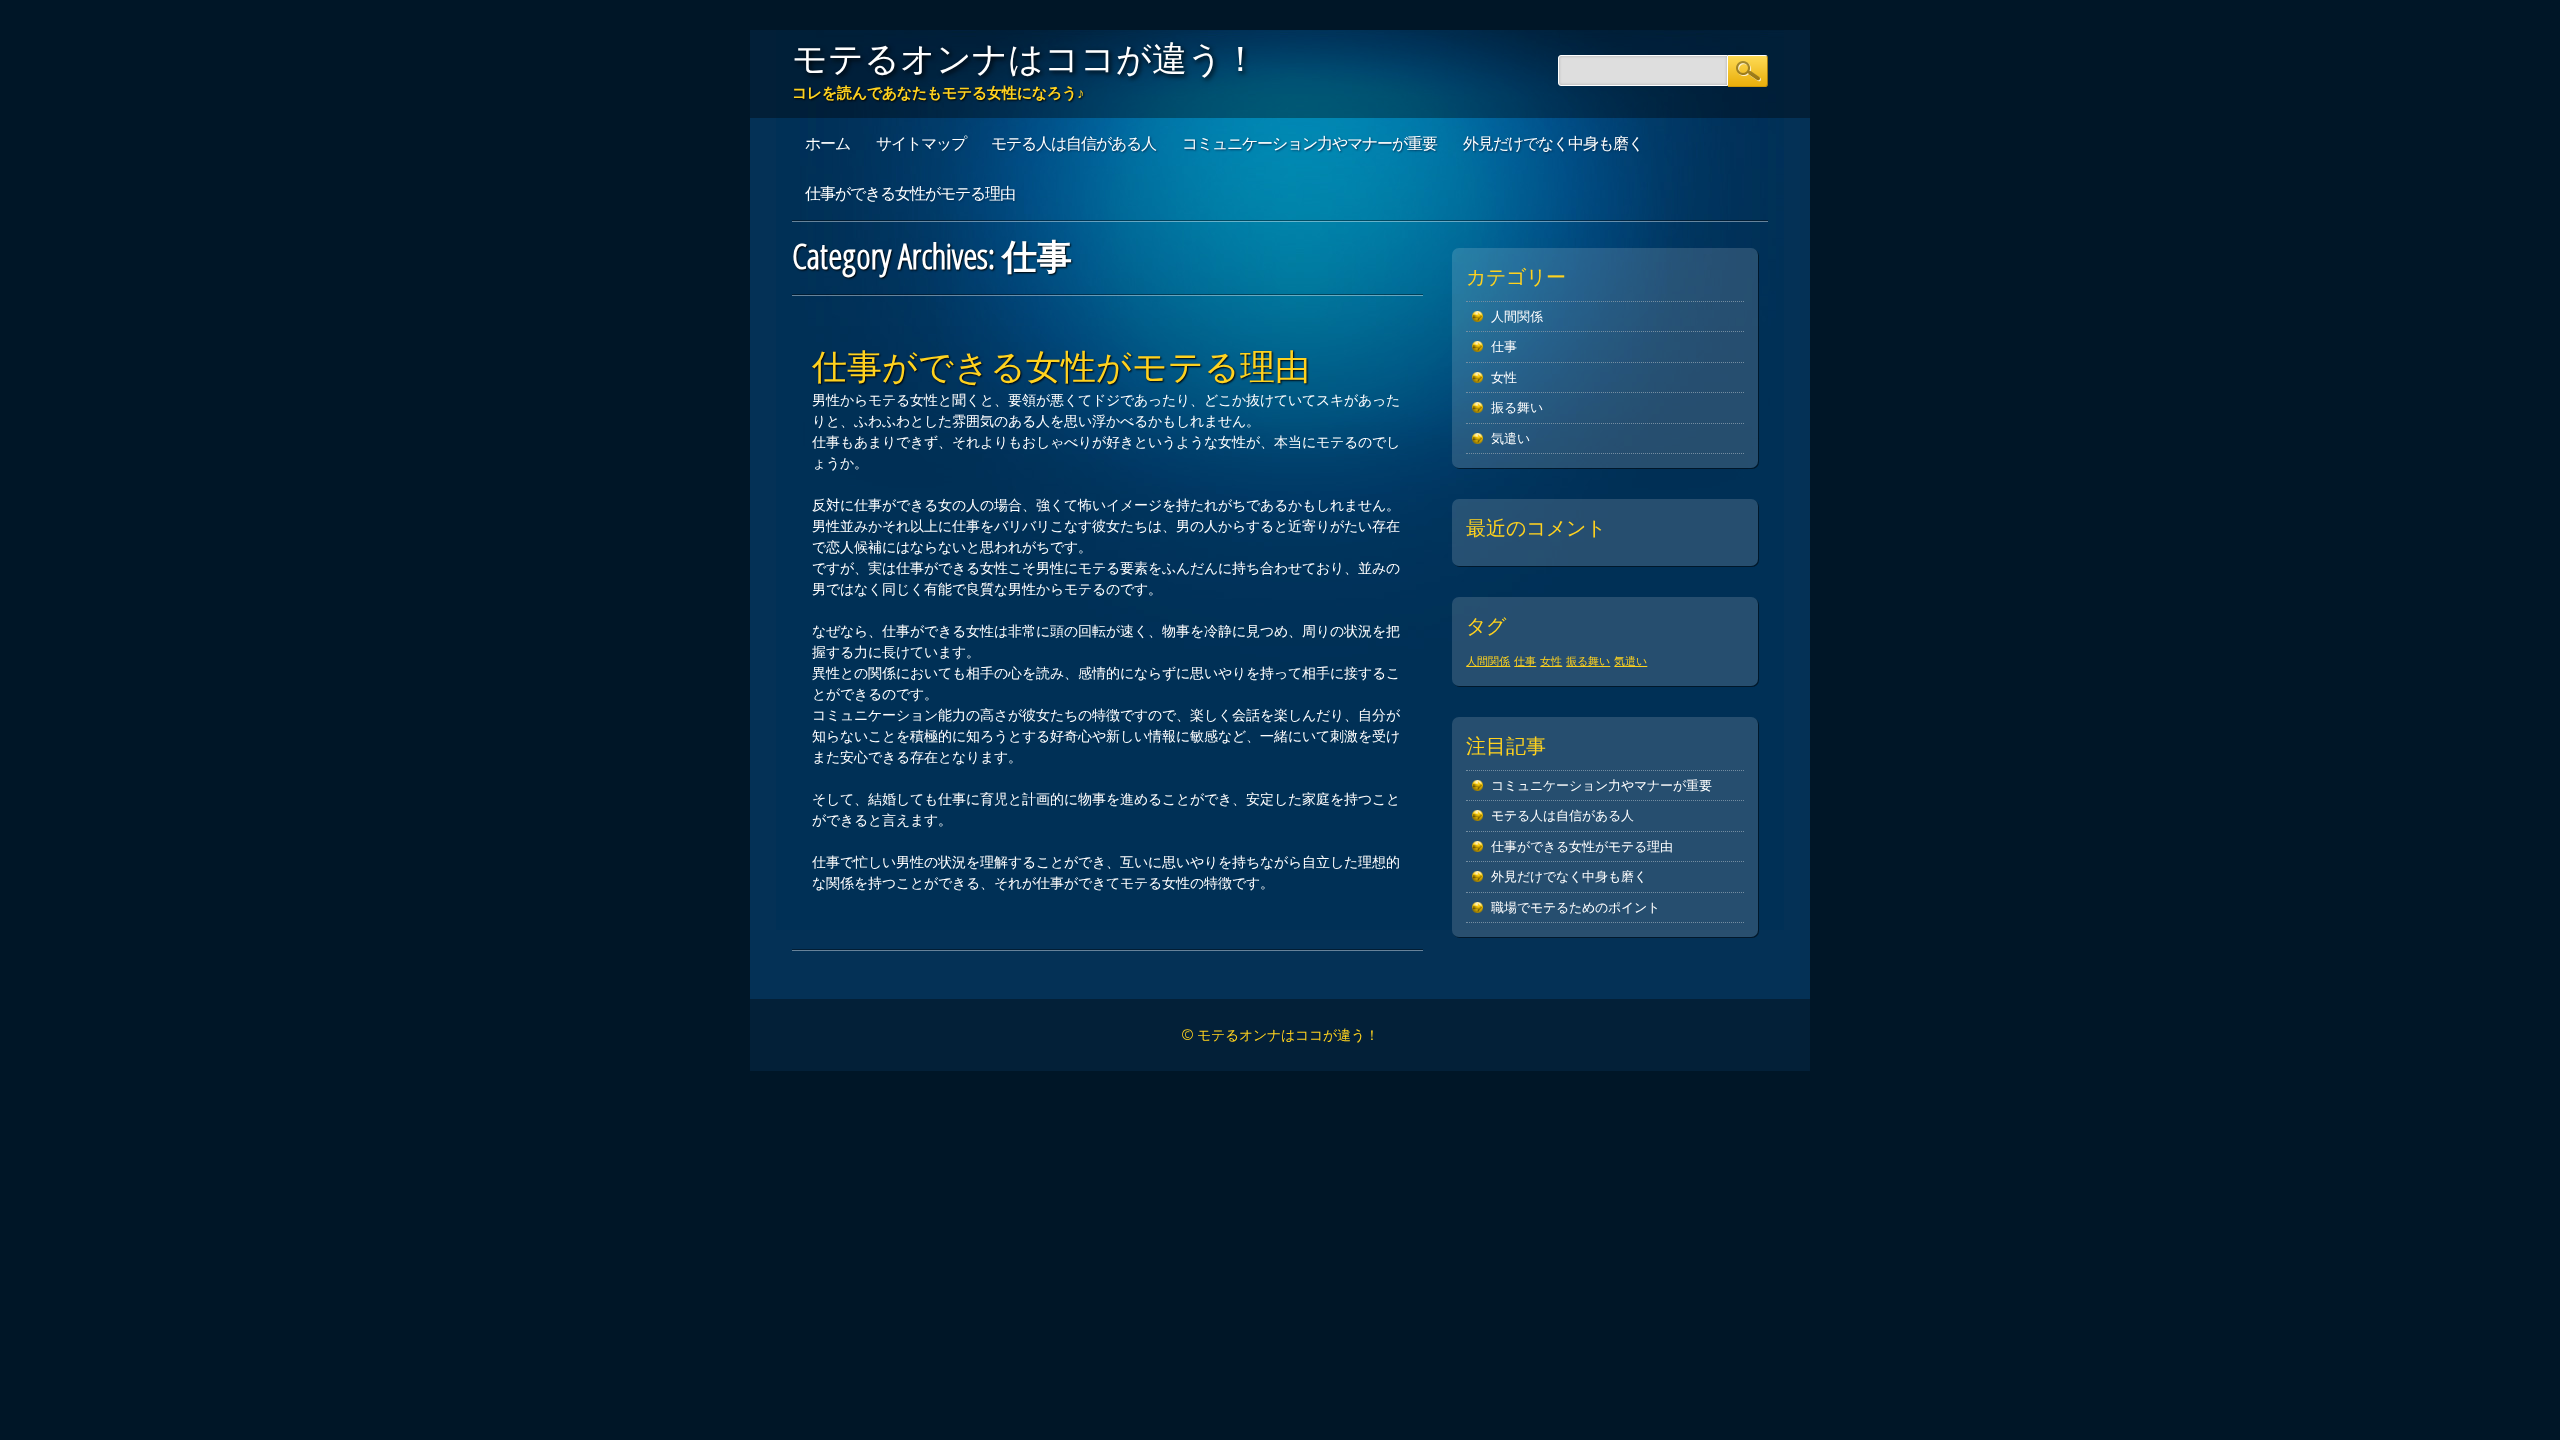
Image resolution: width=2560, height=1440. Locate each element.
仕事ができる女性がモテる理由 (910, 193)
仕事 (1504, 346)
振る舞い (1517, 407)
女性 (1504, 377)
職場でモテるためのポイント (1575, 907)
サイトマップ (921, 143)
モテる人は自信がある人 (1073, 143)
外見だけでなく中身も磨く (1553, 143)
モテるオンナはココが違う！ (1025, 58)
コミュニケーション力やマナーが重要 (1309, 143)
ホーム (827, 143)
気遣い (1510, 438)
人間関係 (1517, 316)
